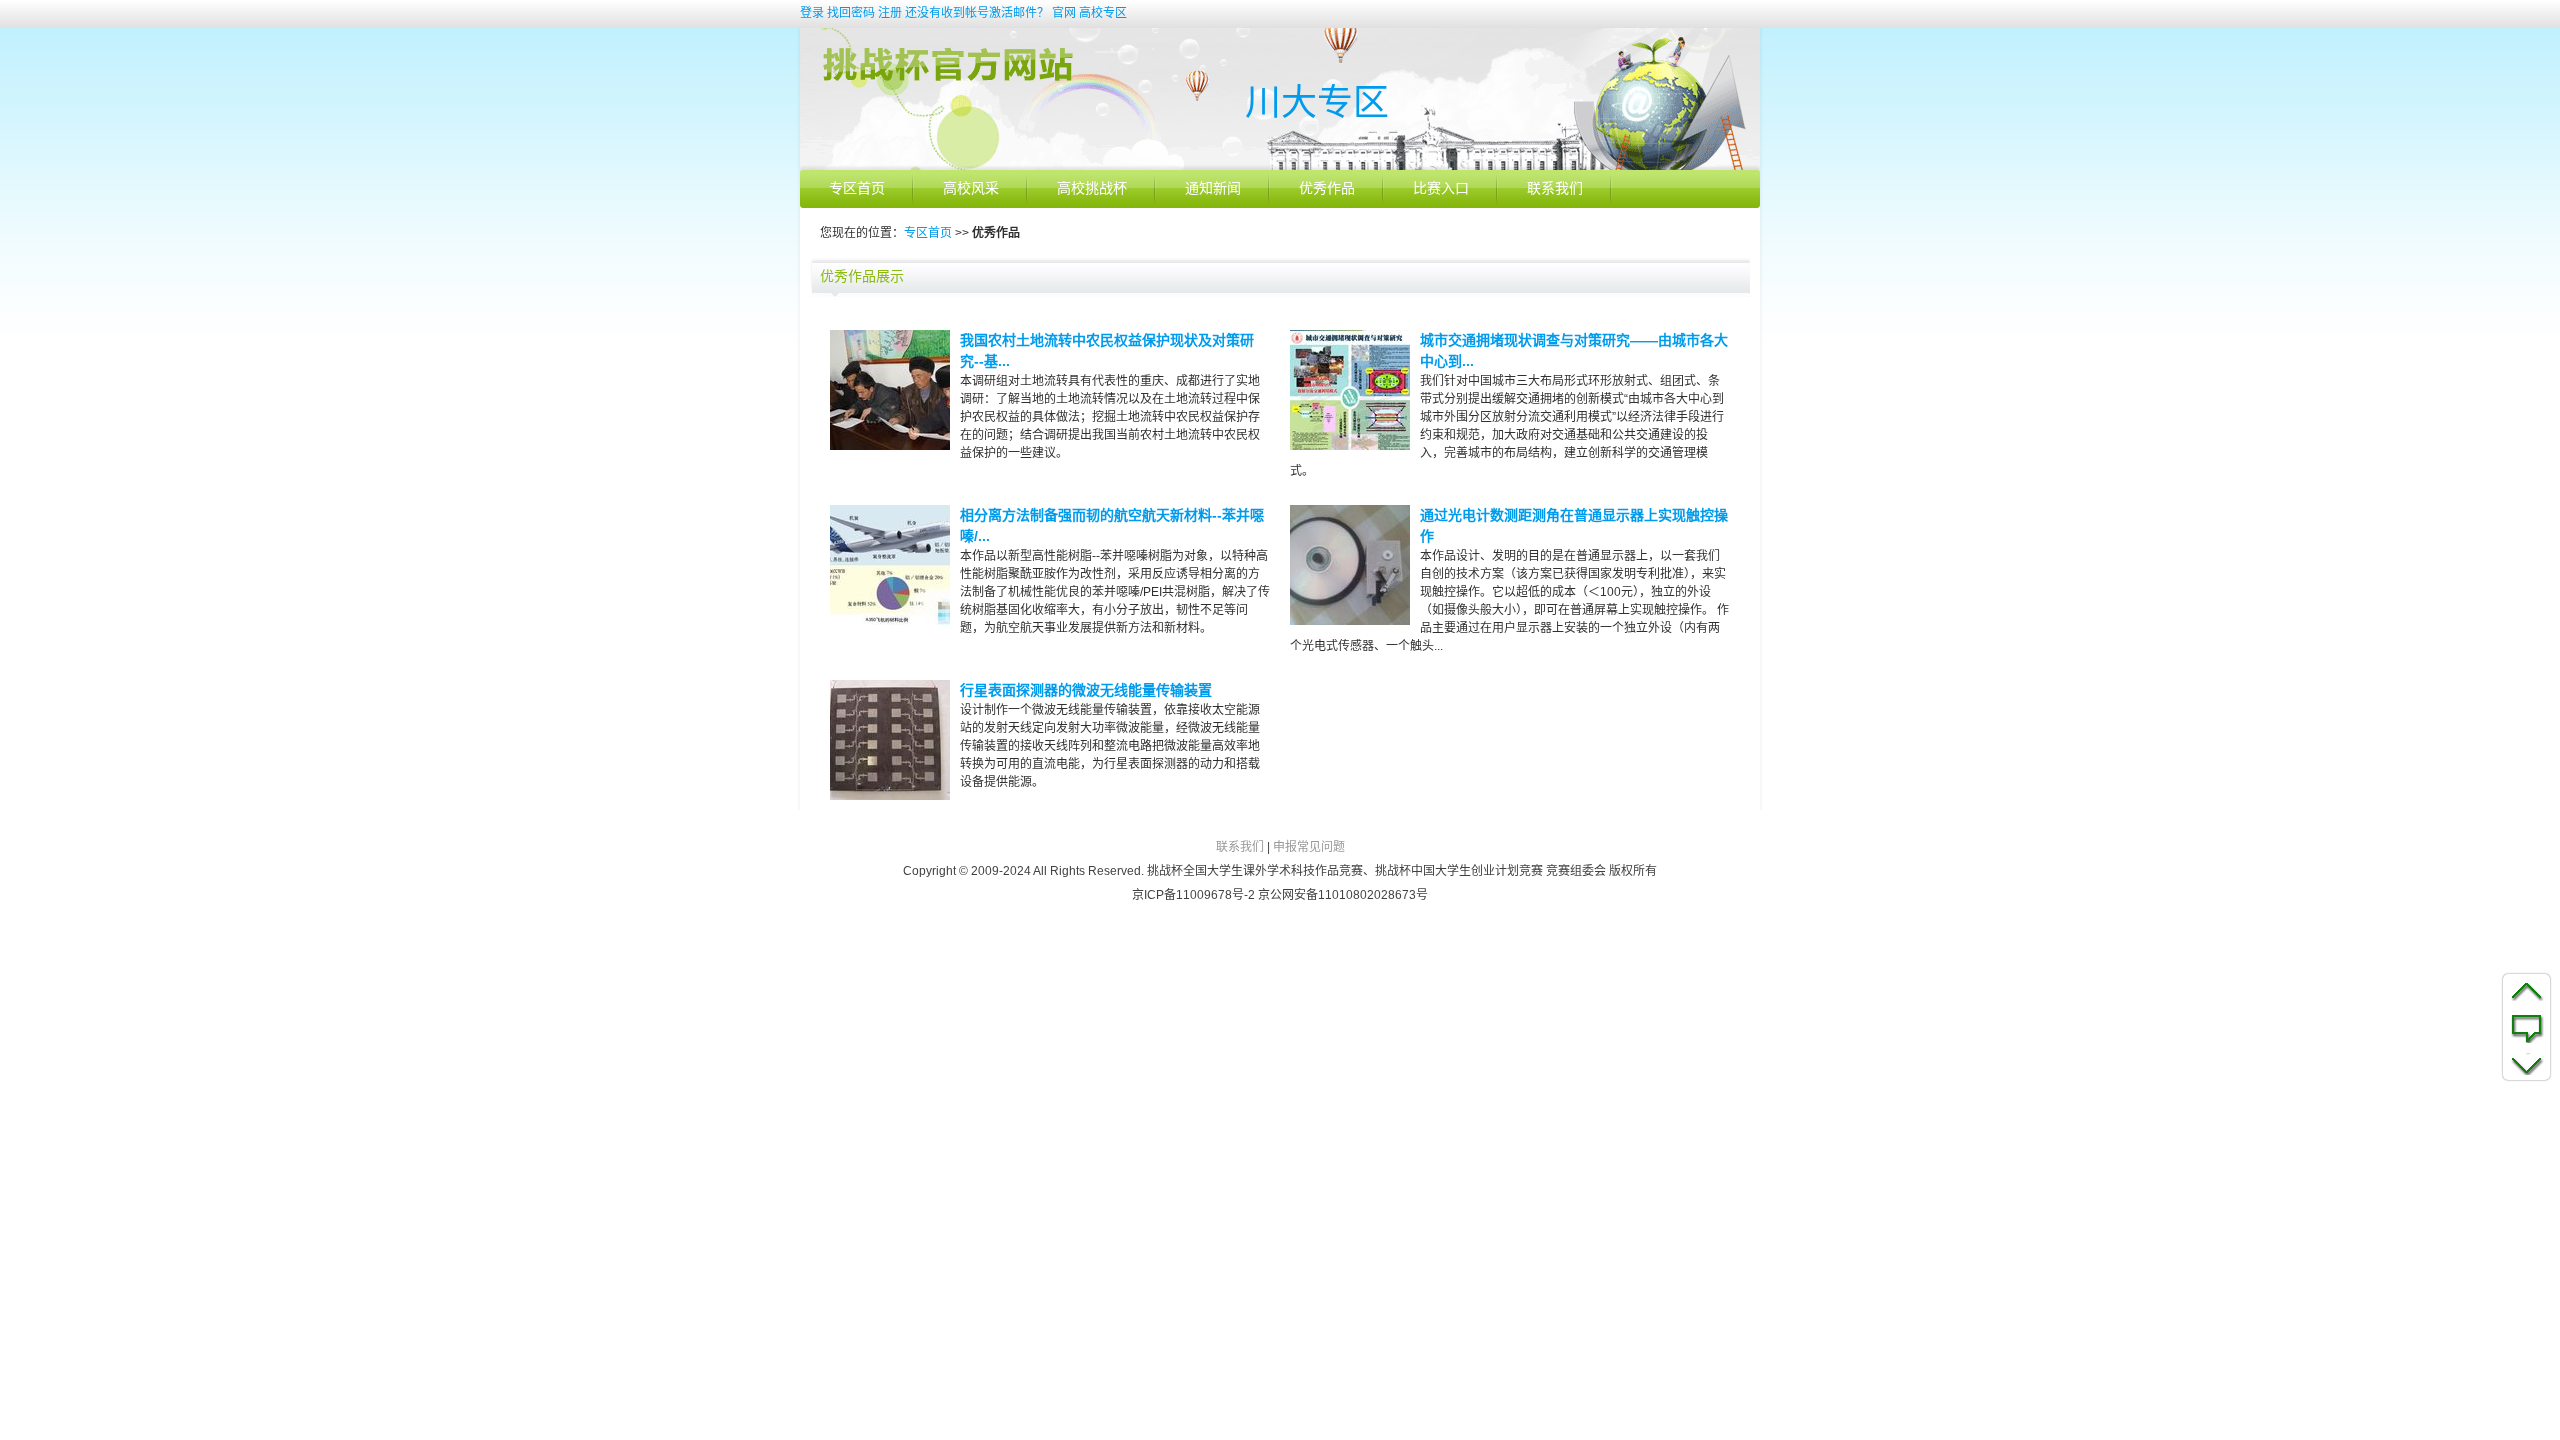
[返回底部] (2526, 1064)
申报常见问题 (1309, 847)
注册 (890, 13)
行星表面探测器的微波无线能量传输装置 (1086, 690)
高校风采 (971, 188)
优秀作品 (1327, 188)
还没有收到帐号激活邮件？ (977, 13)
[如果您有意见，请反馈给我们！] (2526, 1027)
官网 (1064, 13)
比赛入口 (1441, 188)
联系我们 (1555, 188)
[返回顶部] (2526, 990)
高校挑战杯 (1092, 188)
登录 (812, 13)
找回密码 (851, 13)
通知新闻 (1213, 188)
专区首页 (857, 188)
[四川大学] (1280, 166)
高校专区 (1103, 13)
